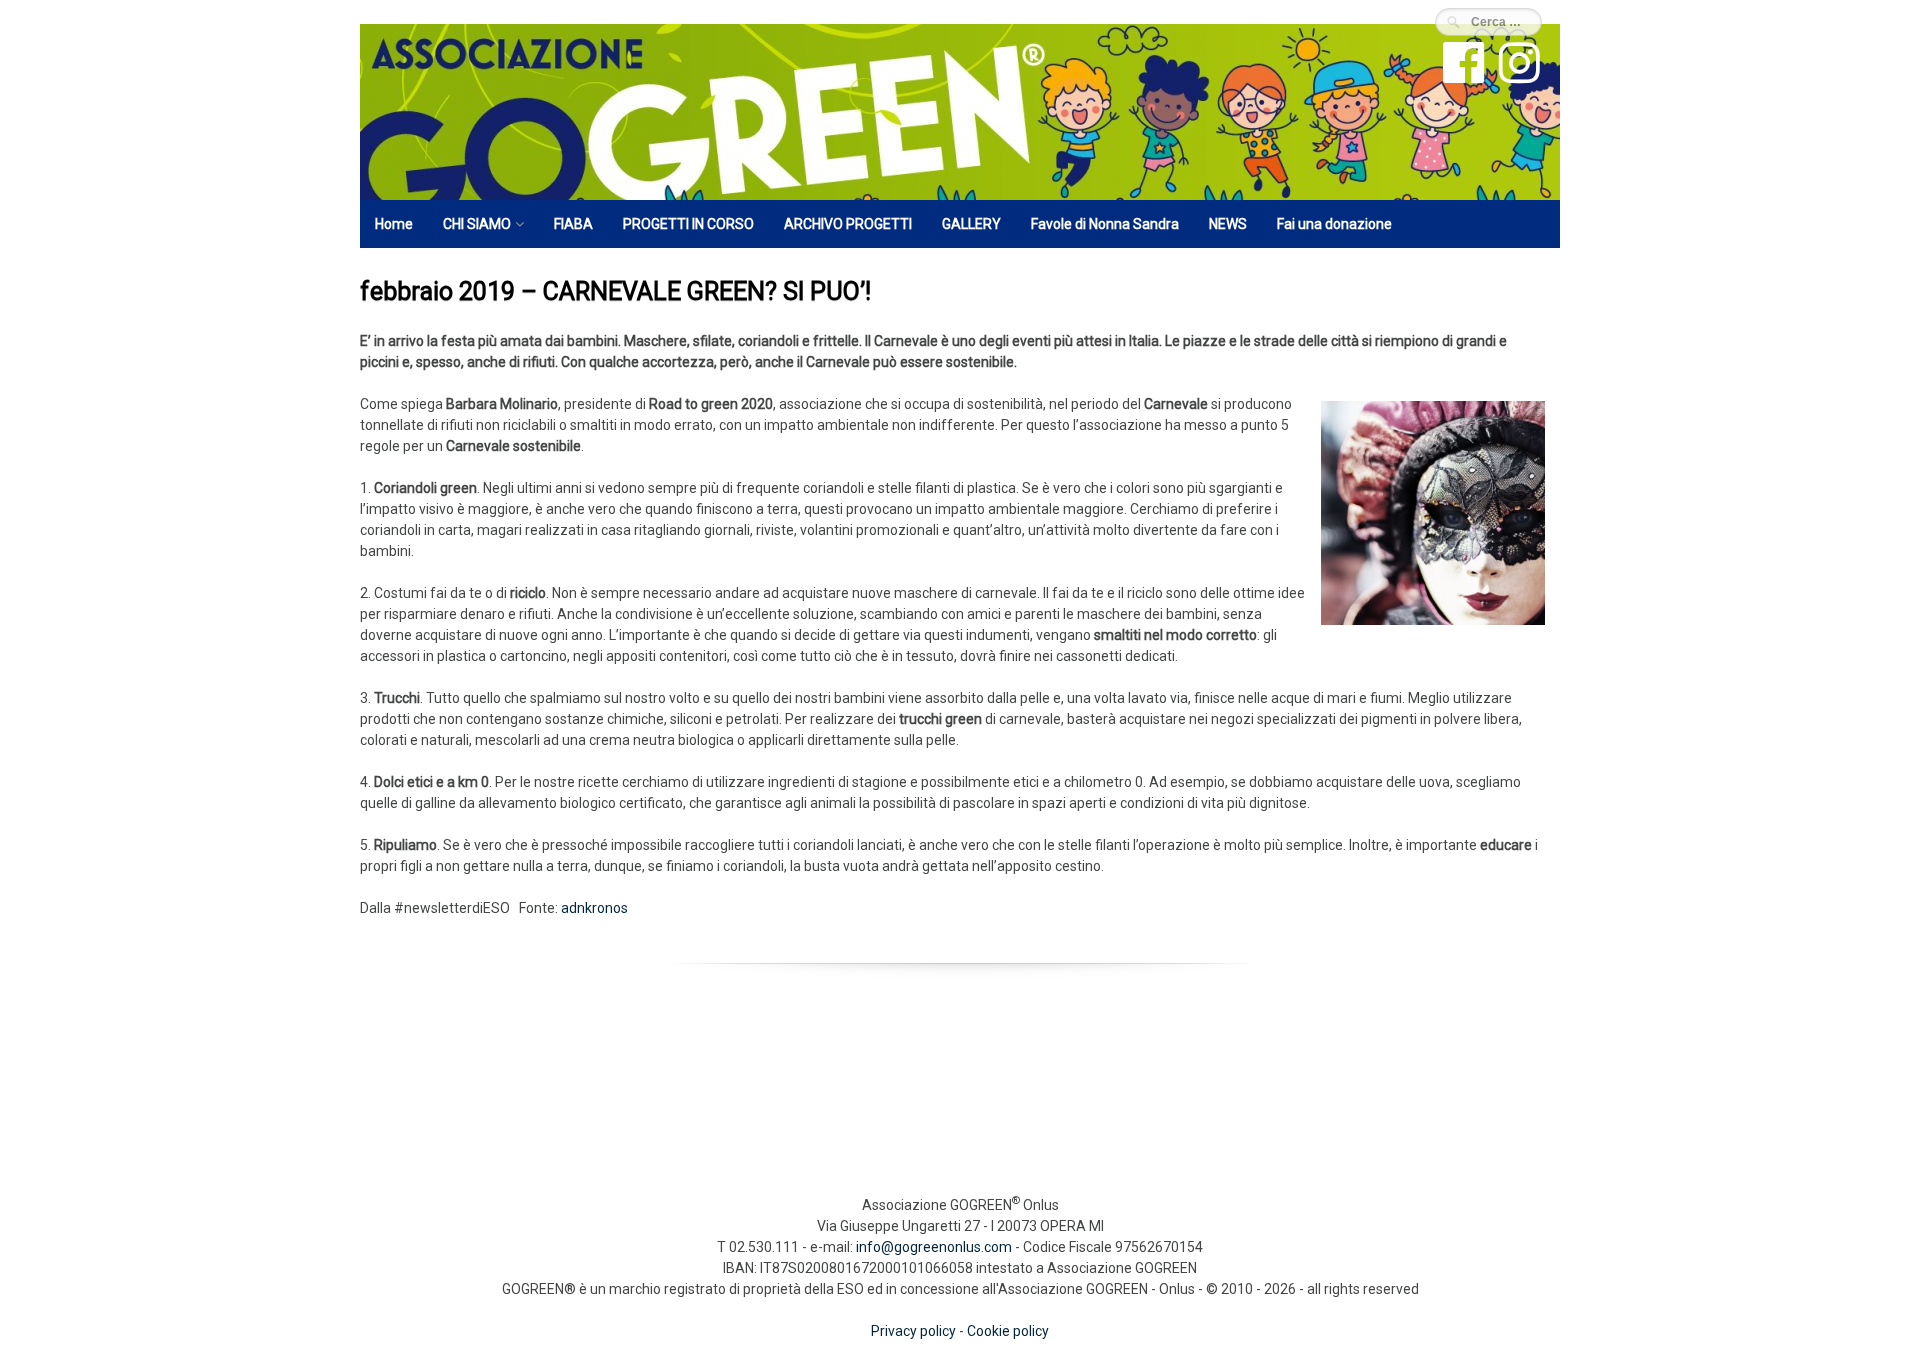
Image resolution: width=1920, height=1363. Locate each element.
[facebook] (1461, 76)
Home (394, 224)
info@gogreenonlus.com (934, 1247)
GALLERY (971, 224)
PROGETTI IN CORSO (688, 224)
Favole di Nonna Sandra (1105, 224)
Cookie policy (1008, 1331)
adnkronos (593, 908)
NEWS (1228, 224)
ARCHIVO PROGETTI (848, 224)
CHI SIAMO (477, 224)
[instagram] (1517, 76)
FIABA (573, 224)
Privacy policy (913, 1331)
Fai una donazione (1334, 224)
